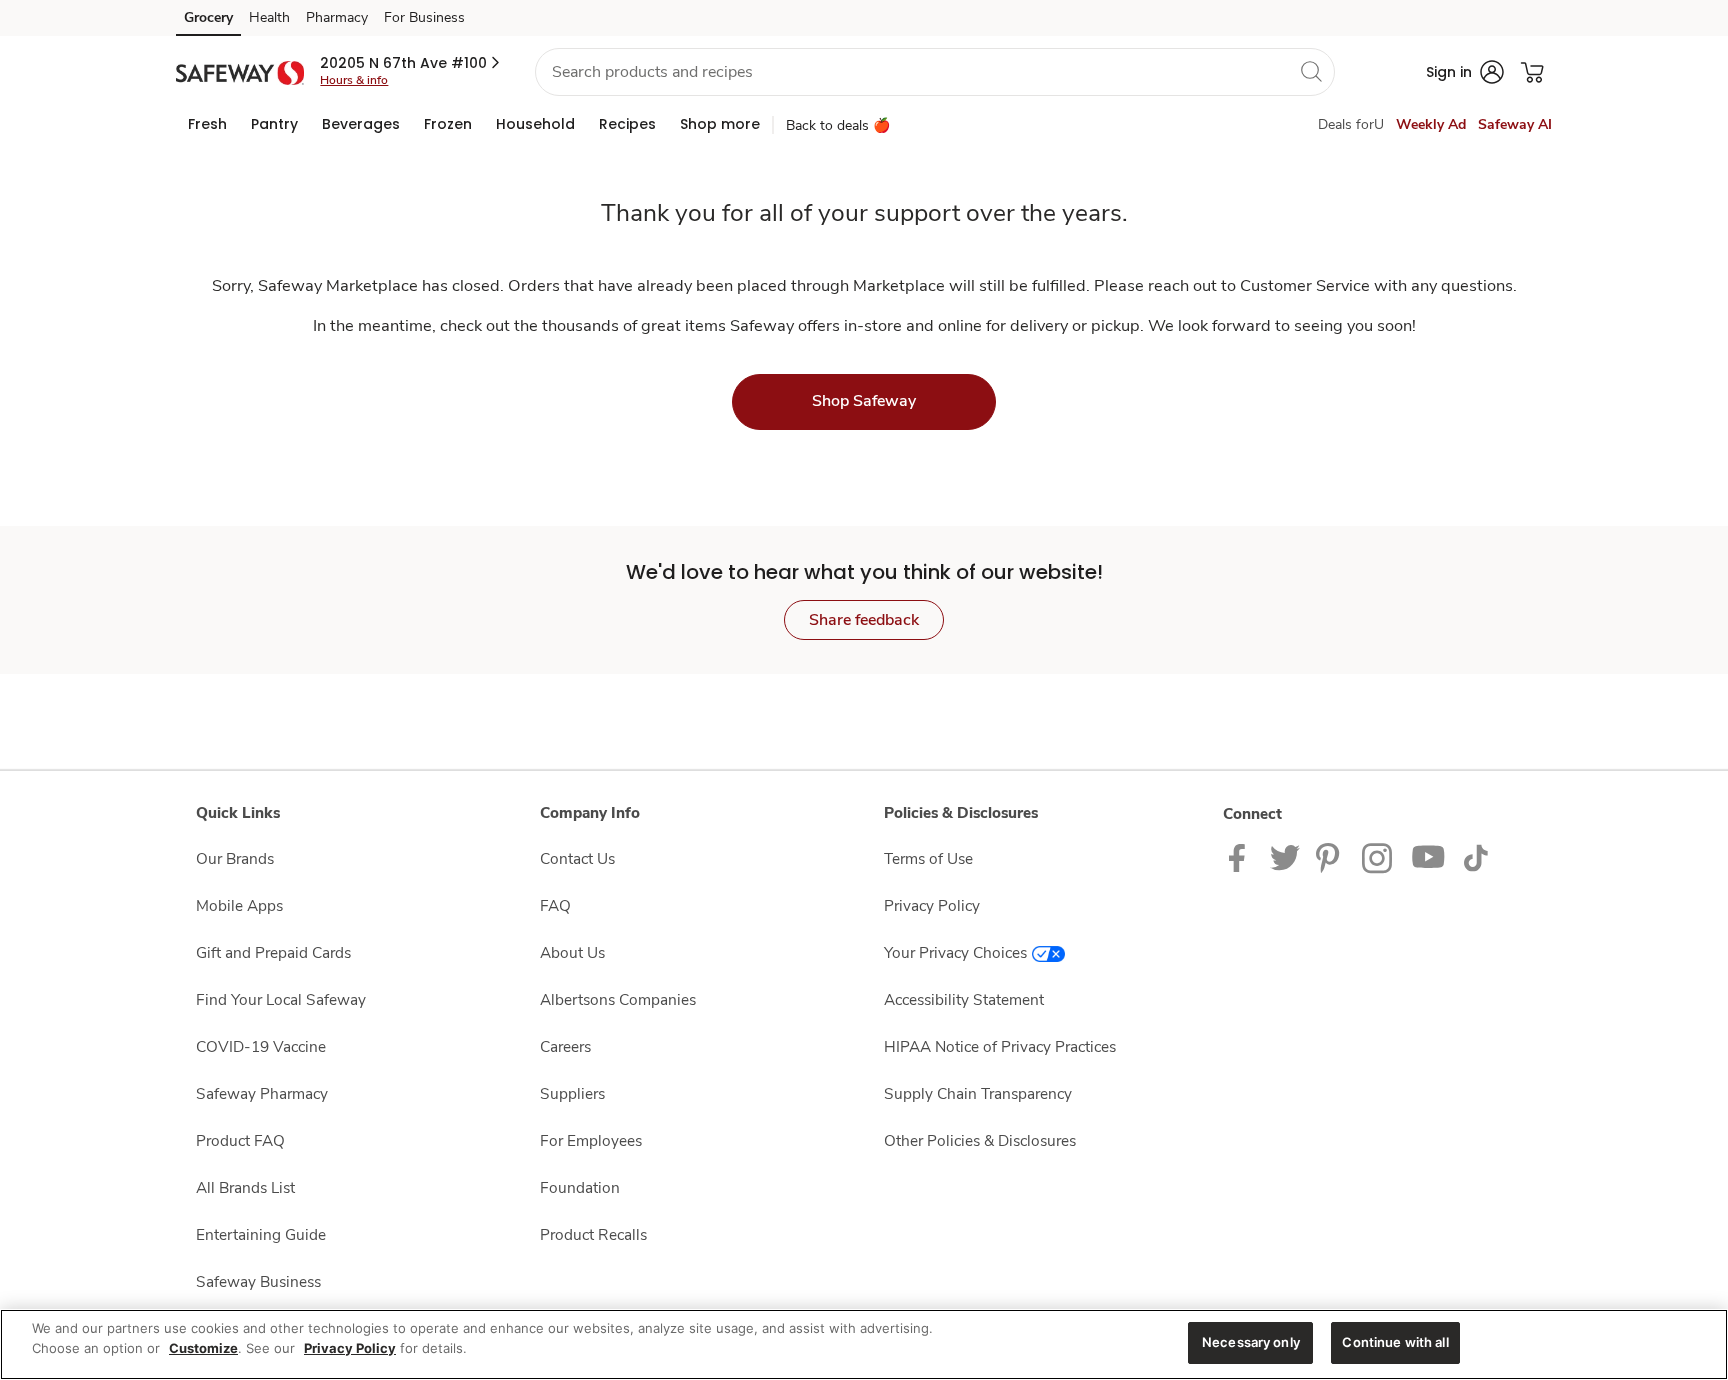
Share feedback (864, 620)
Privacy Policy (932, 905)
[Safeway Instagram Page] (1378, 856)
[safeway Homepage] (240, 71)
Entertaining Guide (261, 1234)
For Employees (591, 1140)
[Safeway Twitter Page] (1285, 856)
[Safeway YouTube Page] (1429, 856)
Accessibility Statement (964, 999)
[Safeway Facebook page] (1241, 856)
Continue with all (1395, 1342)
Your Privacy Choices (955, 952)
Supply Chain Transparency (978, 1093)
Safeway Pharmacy (262, 1093)
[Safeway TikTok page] (1475, 856)
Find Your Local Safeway (281, 999)
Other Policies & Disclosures (980, 1140)
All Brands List (245, 1187)
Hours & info (354, 80)
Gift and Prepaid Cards (273, 952)
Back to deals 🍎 (838, 125)
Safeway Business (258, 1281)
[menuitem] (207, 124)
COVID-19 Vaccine (261, 1046)
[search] (1311, 71)
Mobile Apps (239, 905)
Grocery (208, 17)
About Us (572, 952)
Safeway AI (1515, 124)
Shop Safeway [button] (864, 401)
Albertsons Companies (618, 999)
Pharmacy (337, 17)
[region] (864, 1344)
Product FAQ (240, 1140)
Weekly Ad (1431, 124)
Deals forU (1351, 124)
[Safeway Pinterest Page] (1331, 856)
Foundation (580, 1187)
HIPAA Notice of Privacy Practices (1000, 1046)
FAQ (555, 905)
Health (269, 17)
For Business (424, 17)
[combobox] (935, 72)
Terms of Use (928, 858)
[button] (411, 63)
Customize (203, 1348)
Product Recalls (593, 1234)
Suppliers (572, 1093)
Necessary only (1251, 1342)
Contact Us (577, 858)
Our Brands (235, 858)
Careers (565, 1046)
